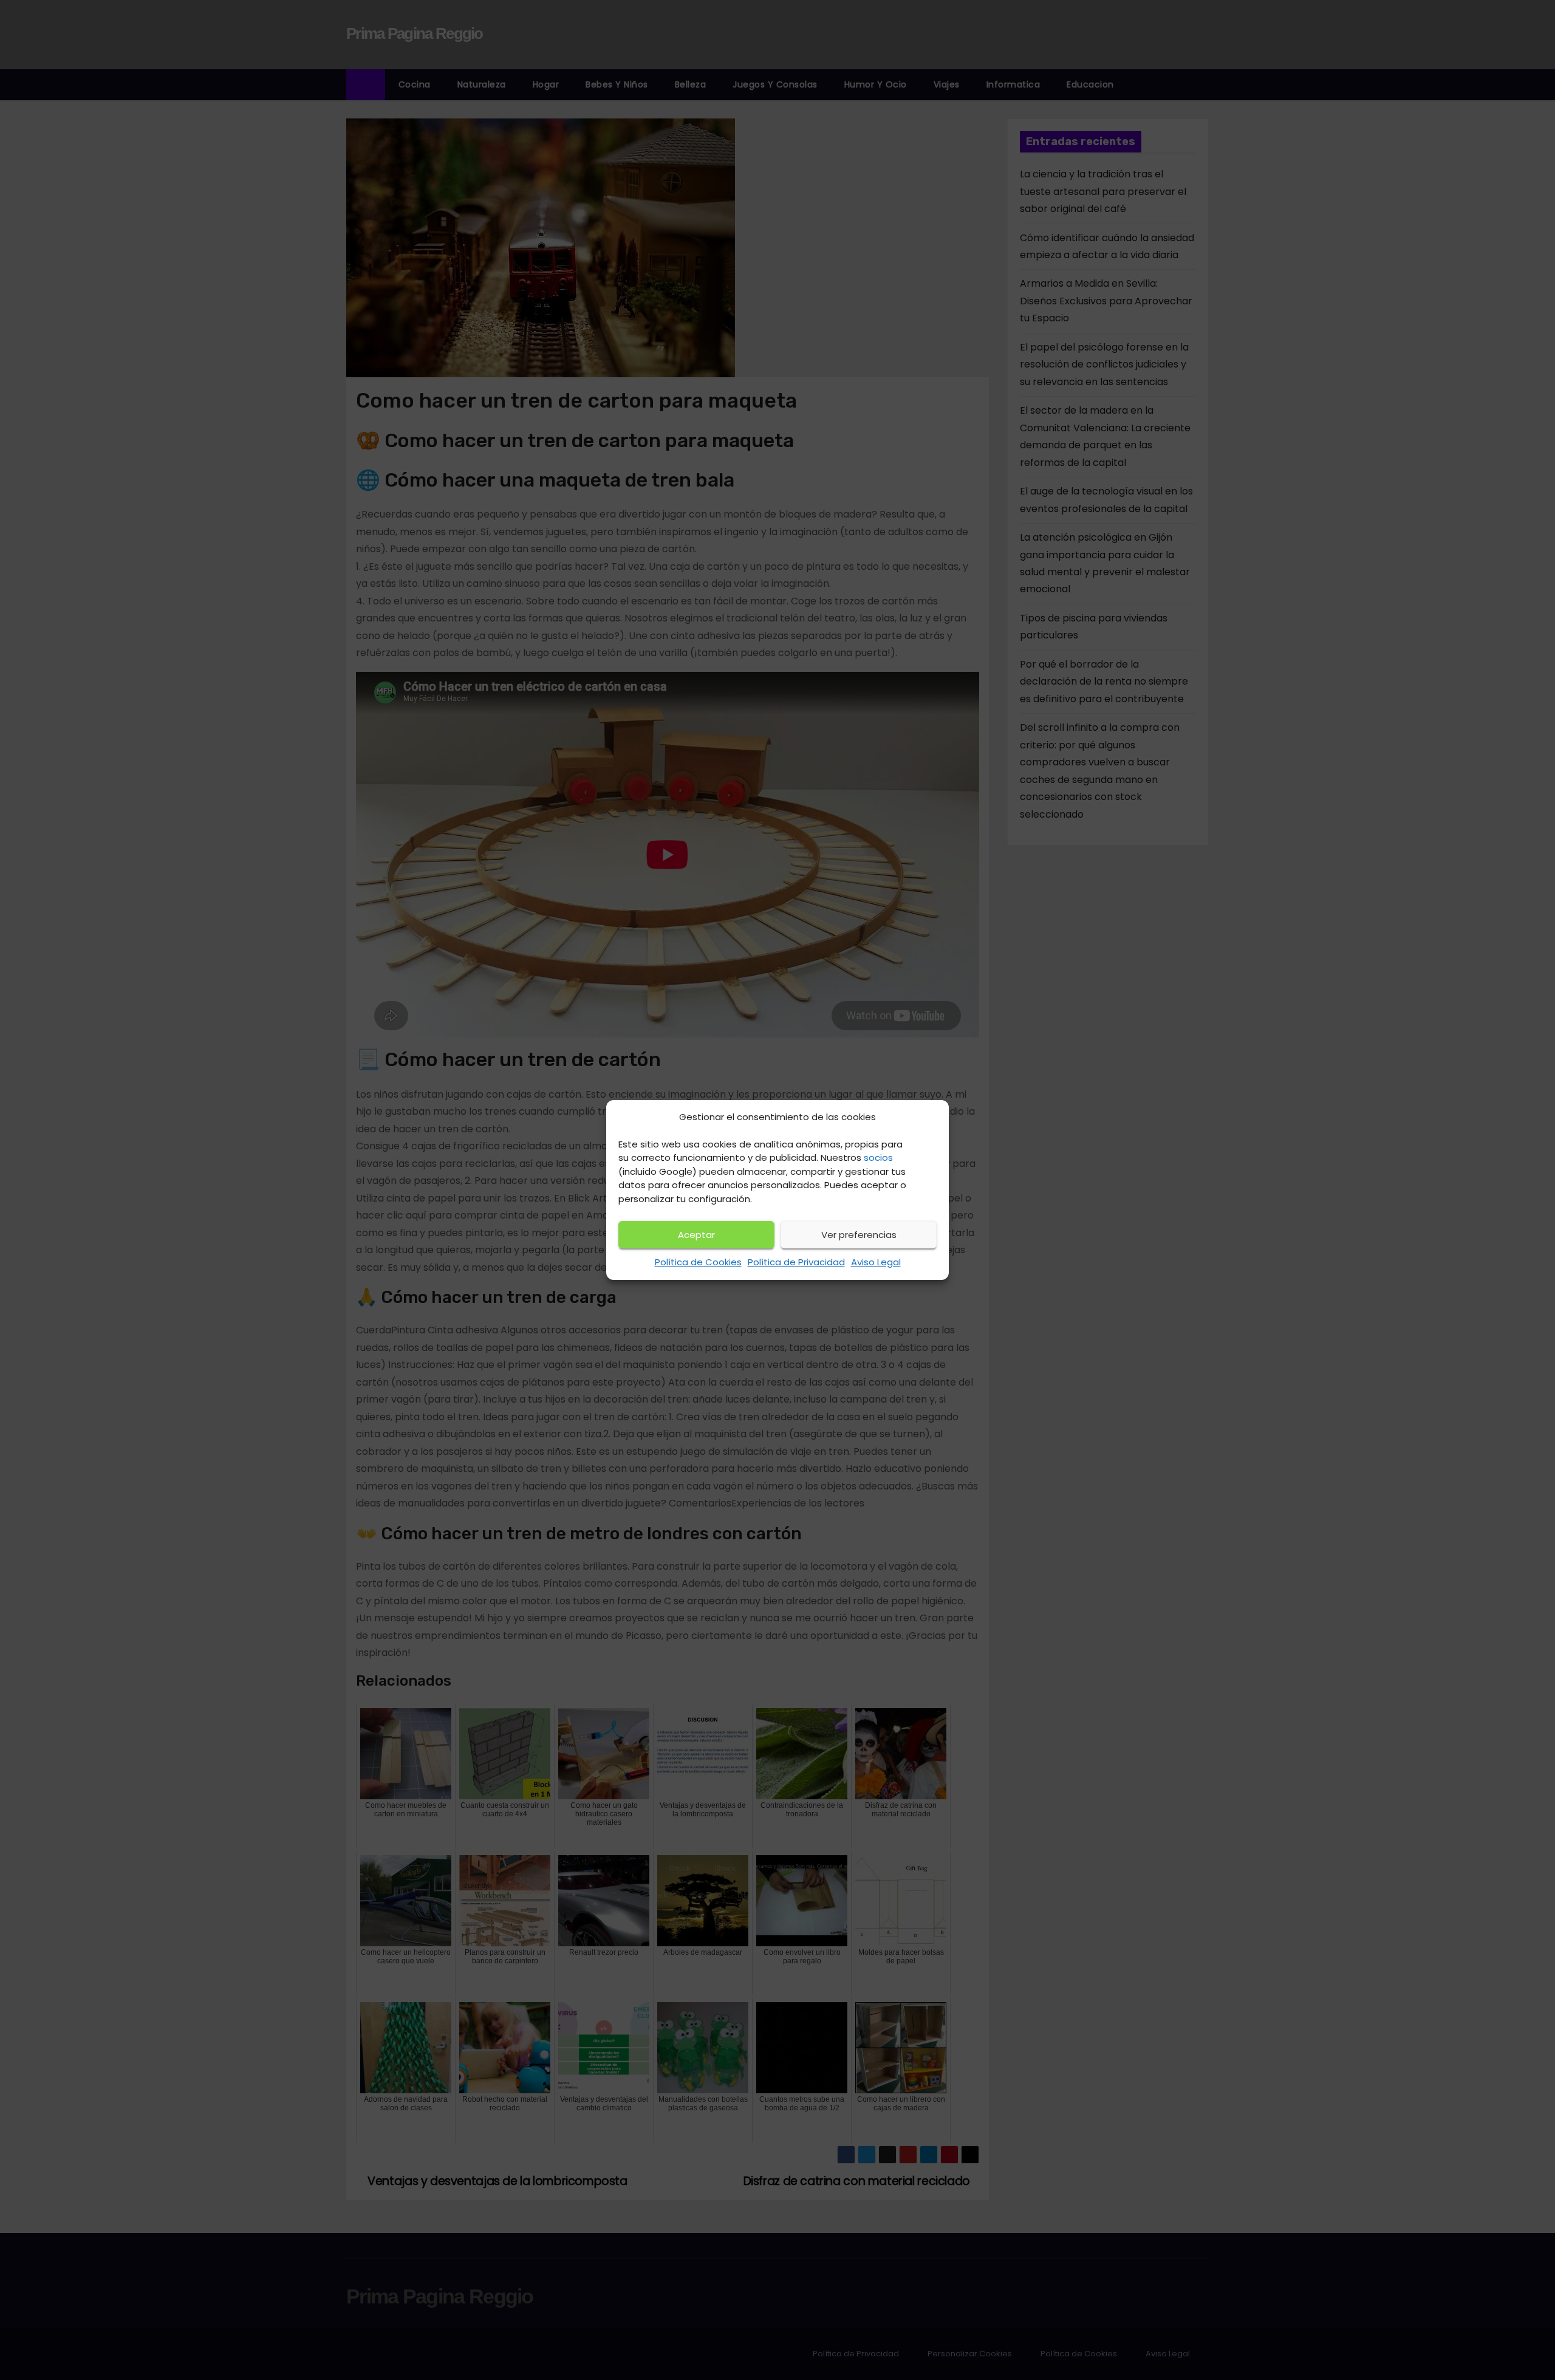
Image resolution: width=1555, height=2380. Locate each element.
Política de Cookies (698, 1262)
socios (878, 1158)
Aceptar (696, 1235)
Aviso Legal (876, 1262)
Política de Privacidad (796, 1262)
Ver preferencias (859, 1235)
